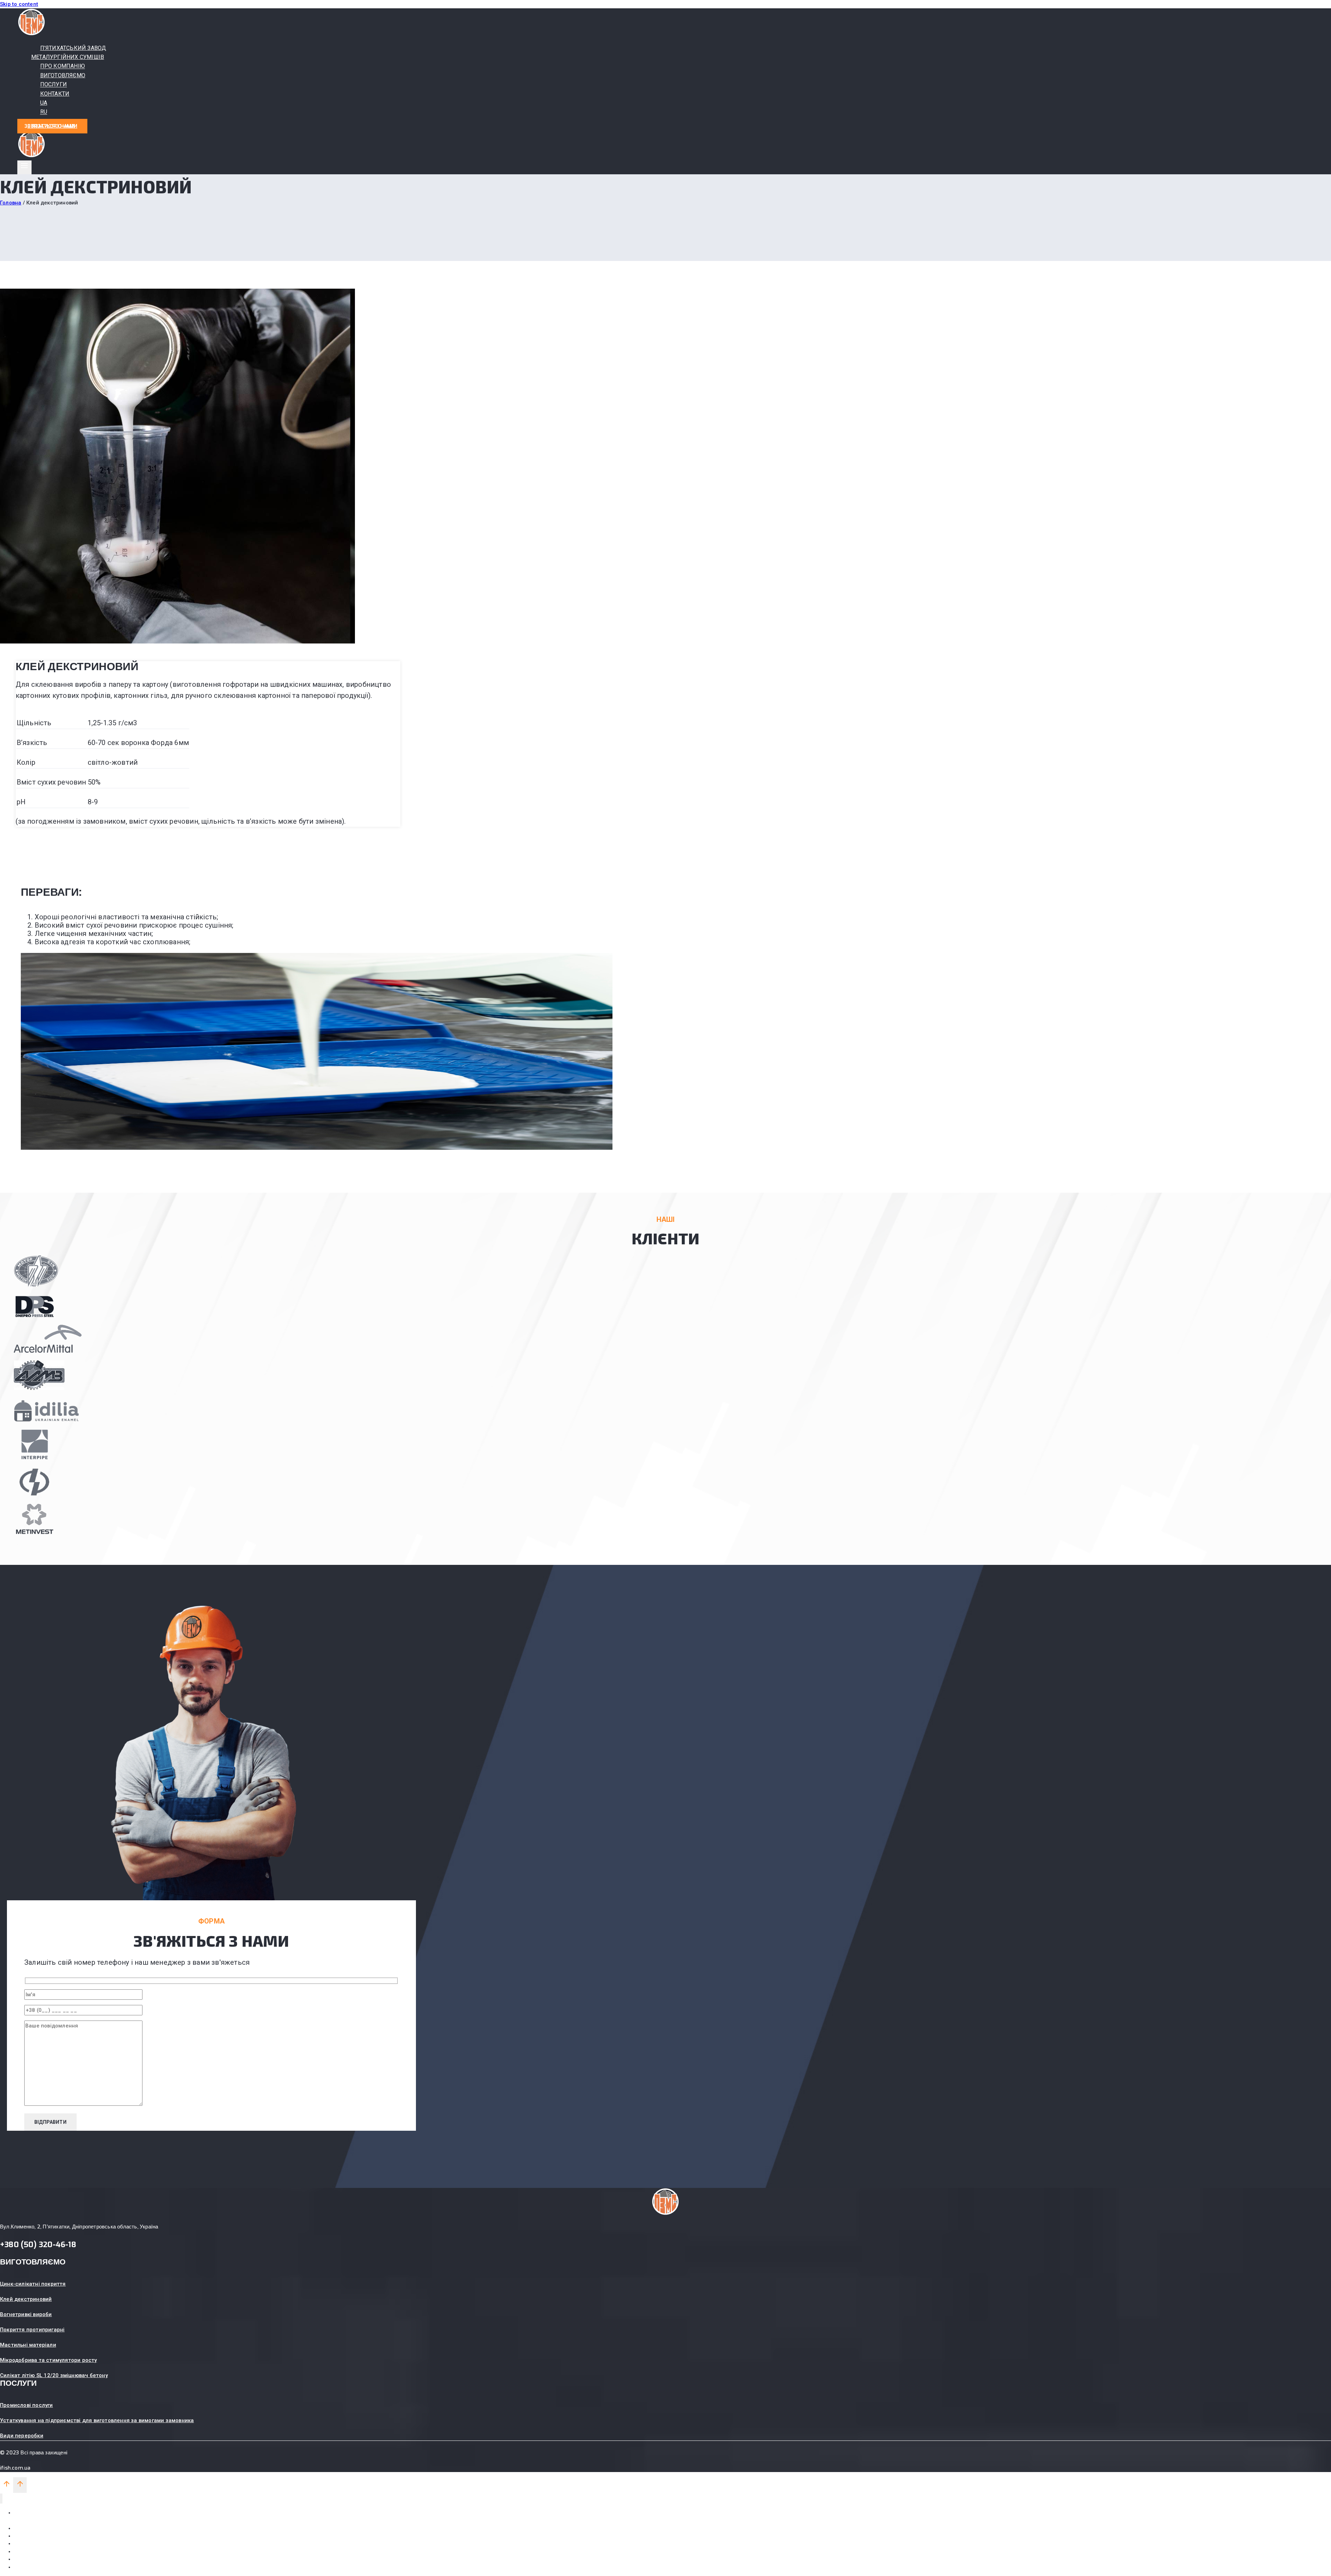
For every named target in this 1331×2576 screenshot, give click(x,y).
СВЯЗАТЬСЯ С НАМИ (52, 126)
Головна (11, 203)
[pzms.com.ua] (32, 34)
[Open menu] (24, 167)
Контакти (25, 2551)
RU (44, 112)
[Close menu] (1, 2499)
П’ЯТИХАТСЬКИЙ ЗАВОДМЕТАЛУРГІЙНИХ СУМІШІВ (69, 52)
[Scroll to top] (7, 2486)
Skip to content (19, 4)
